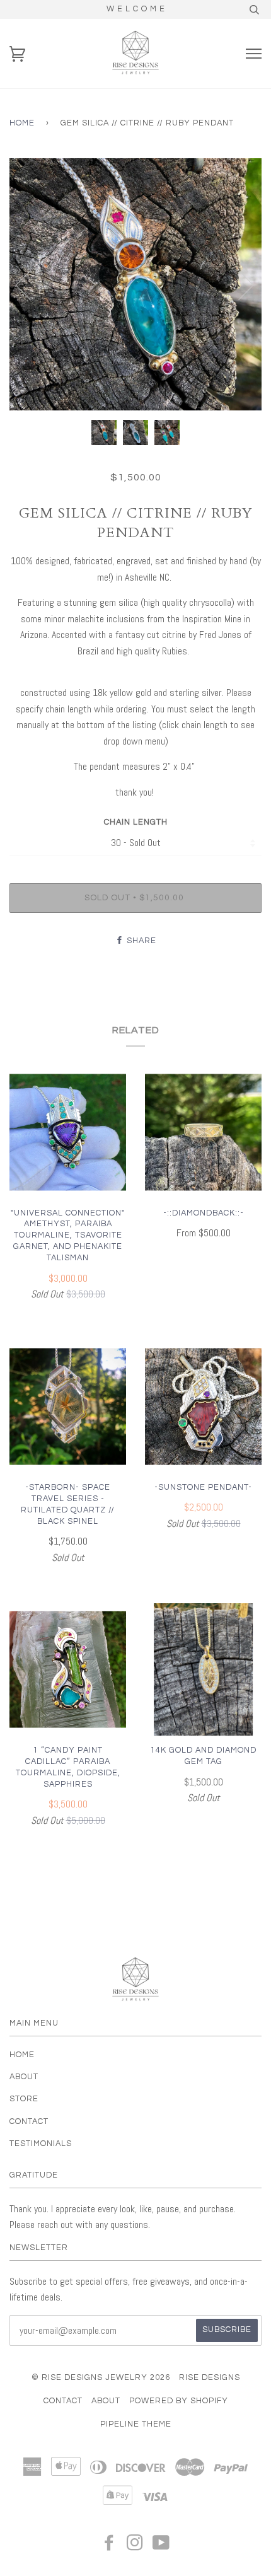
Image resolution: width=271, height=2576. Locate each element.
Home (22, 123)
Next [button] (239, 284)
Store (24, 2099)
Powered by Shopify (179, 2401)
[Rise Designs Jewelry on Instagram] (135, 2547)
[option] (135, 284)
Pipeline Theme (136, 2424)
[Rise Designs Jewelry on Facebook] (109, 2547)
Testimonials (41, 2144)
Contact (29, 2122)
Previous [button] (31, 284)
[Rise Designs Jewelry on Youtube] (161, 2547)
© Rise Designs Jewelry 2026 (101, 2378)
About (24, 2077)
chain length (136, 822)
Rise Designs (210, 2378)
